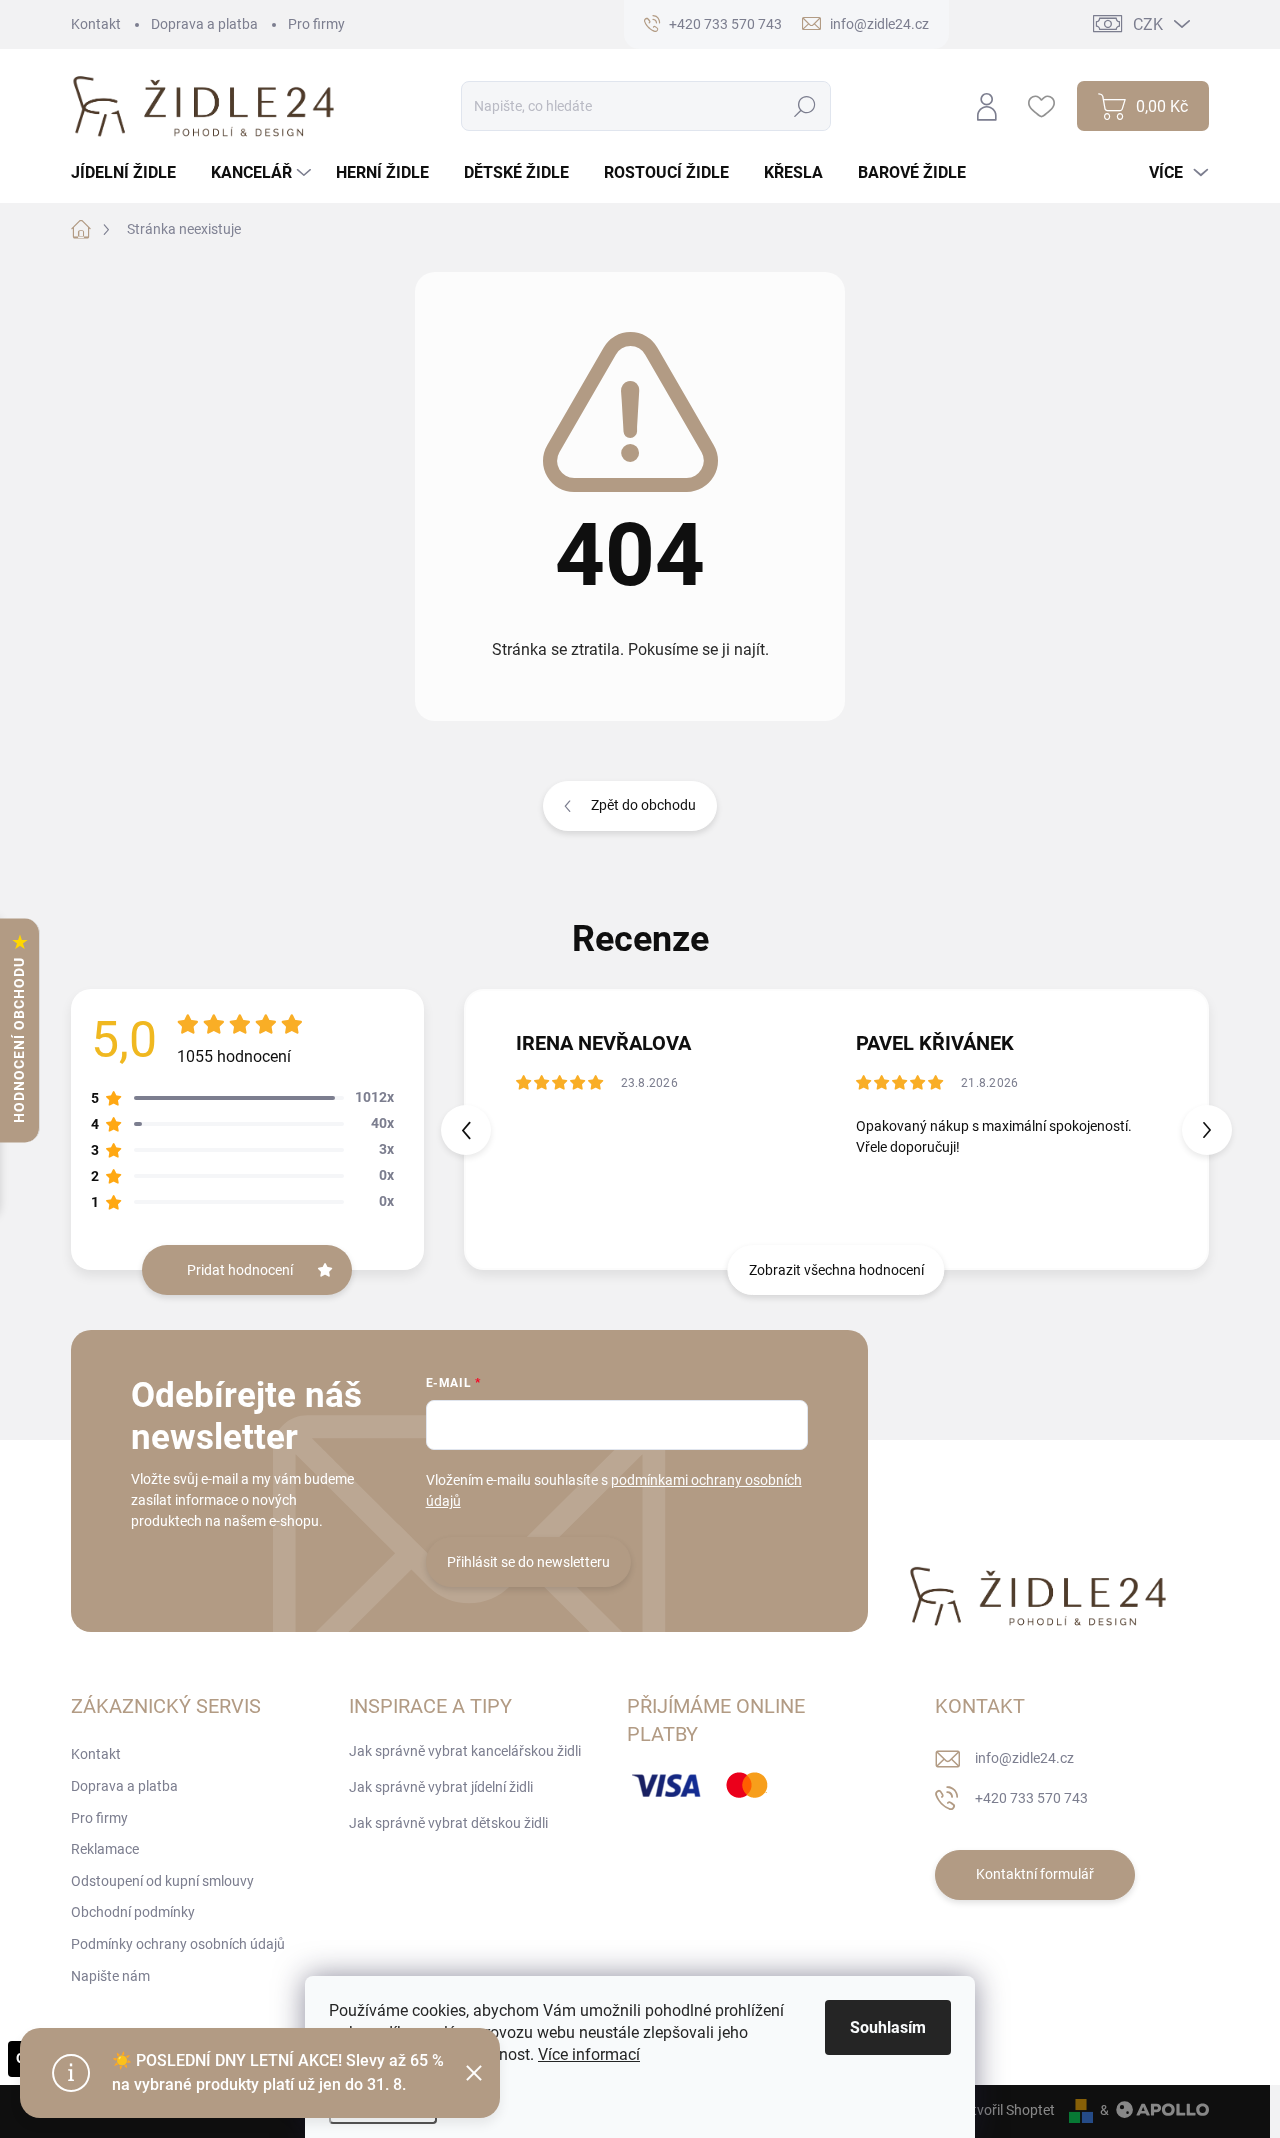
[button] (1207, 1130)
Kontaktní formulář (1035, 1874)
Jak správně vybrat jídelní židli (441, 1787)
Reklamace (105, 1849)
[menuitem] (131, 173)
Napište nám (110, 1976)
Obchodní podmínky (133, 1912)
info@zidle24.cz (1024, 1758)
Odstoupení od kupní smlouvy (162, 1881)
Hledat (805, 106)
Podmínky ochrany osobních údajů (178, 1944)
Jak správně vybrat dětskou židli (448, 1823)
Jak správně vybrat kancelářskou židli (465, 1751)
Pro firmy (316, 24)
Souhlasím (888, 2027)
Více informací (589, 2054)
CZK (1148, 24)
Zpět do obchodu (643, 805)
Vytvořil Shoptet (1005, 2110)
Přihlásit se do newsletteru (528, 1562)
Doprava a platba (204, 24)
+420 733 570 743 (1031, 1798)
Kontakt (96, 24)
